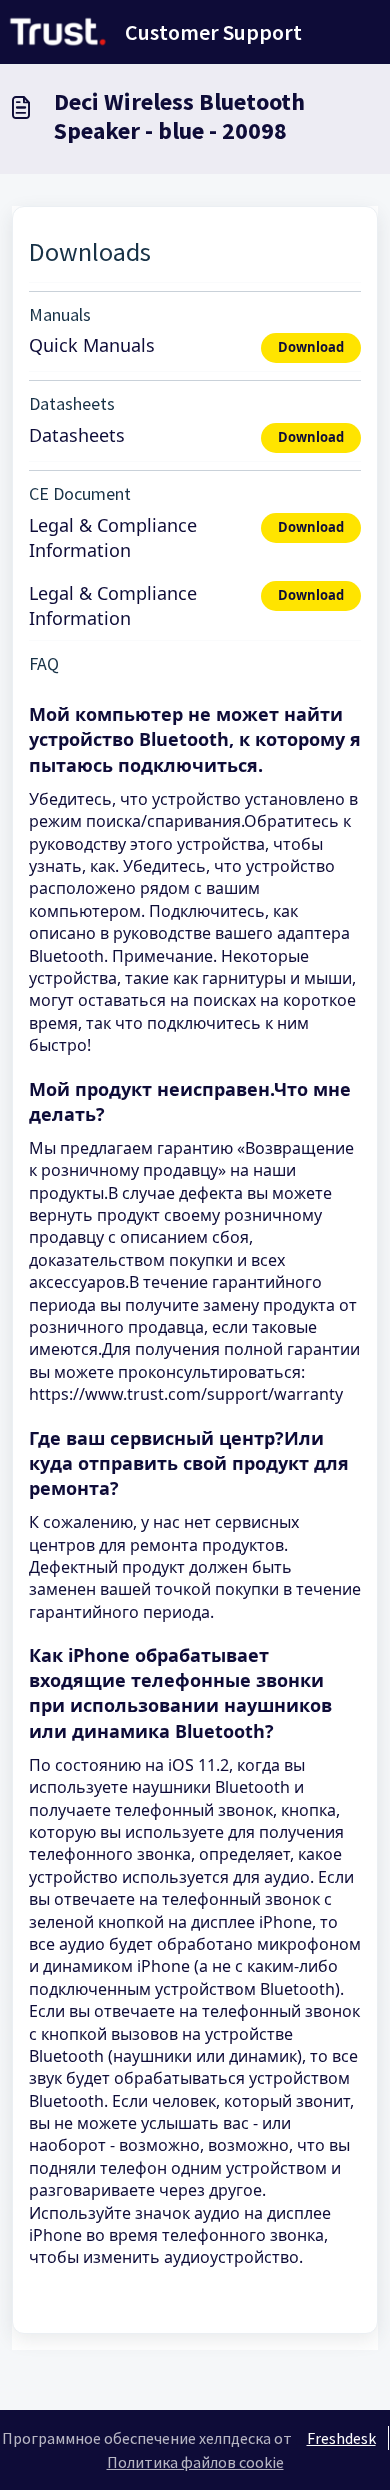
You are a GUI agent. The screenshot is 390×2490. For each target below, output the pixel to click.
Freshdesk (341, 2438)
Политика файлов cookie (195, 2462)
